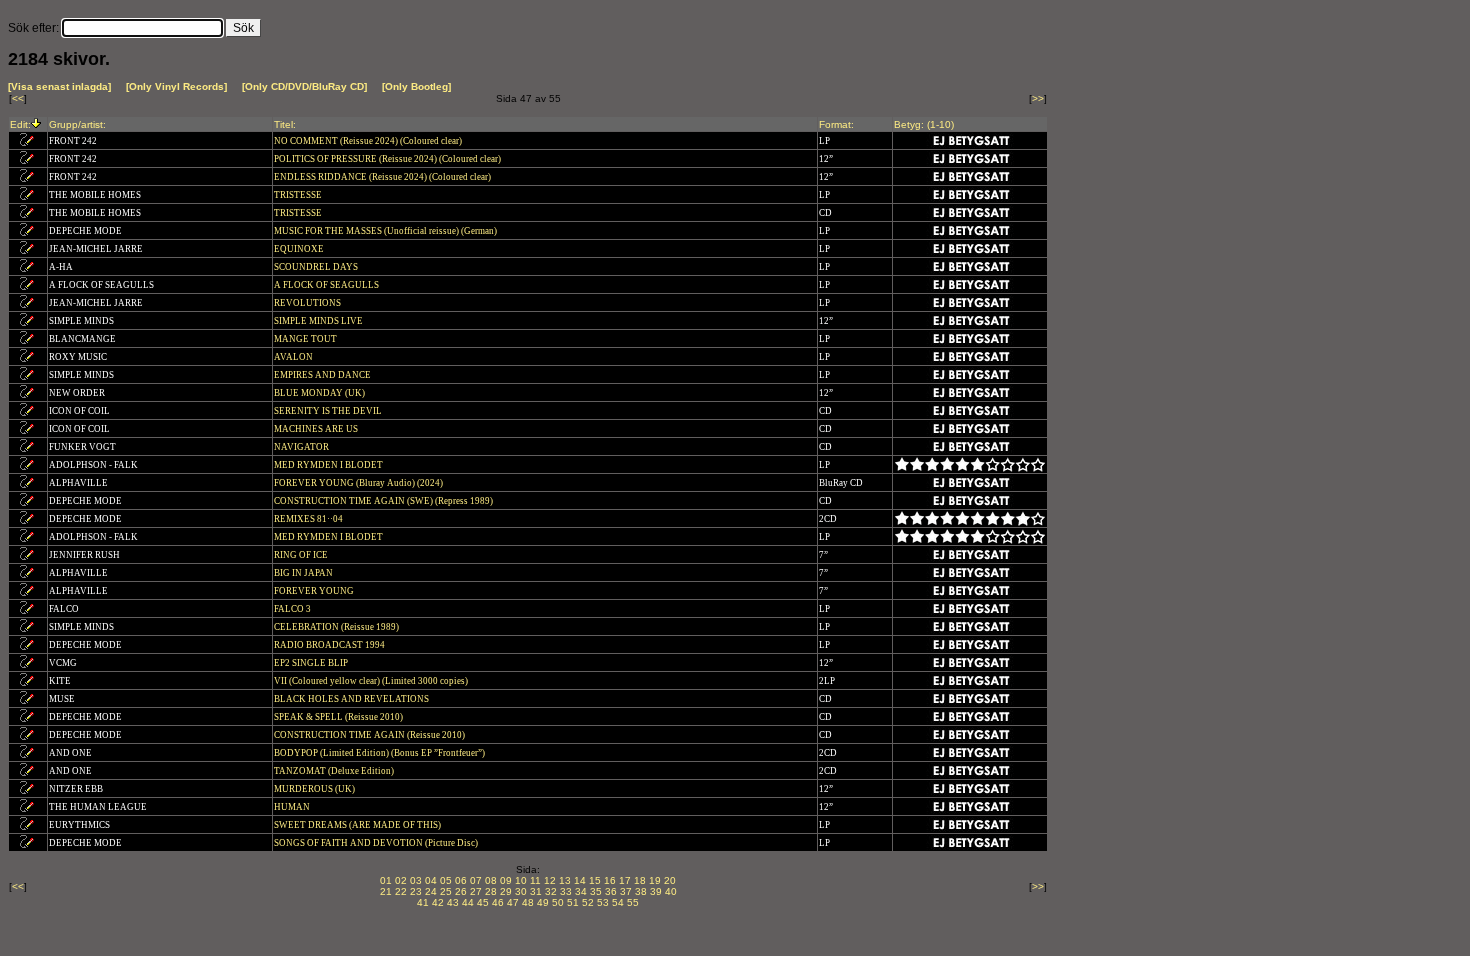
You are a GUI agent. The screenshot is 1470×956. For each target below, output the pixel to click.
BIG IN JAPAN (304, 573)
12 (550, 880)
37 (626, 891)
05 (446, 880)
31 (536, 891)
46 (498, 902)
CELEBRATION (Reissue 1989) (337, 627)
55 (633, 902)
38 (641, 891)
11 (535, 880)
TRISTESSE (299, 195)
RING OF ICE (302, 555)
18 (640, 880)
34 (581, 891)
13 (565, 880)
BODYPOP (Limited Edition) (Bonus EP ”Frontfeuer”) (380, 753)
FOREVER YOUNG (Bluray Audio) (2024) (359, 483)
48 (528, 902)
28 (491, 891)
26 (461, 891)
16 (610, 880)
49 (543, 902)
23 (416, 891)
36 (611, 891)
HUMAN (293, 807)
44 (468, 902)
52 (588, 902)
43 (453, 902)
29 (506, 891)
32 (551, 891)
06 (461, 880)
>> (1038, 98)
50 (558, 902)
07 (476, 880)
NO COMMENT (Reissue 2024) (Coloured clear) (369, 141)
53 (603, 902)
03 (416, 880)
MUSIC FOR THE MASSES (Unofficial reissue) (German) (386, 231)
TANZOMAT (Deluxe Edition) (335, 771)
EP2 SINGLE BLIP (312, 663)
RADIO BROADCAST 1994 (330, 645)
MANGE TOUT (306, 339)
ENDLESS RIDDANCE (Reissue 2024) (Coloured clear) (383, 177)
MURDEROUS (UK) (315, 789)
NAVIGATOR (302, 447)
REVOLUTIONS (308, 303)
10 (521, 880)
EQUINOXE (300, 249)
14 (580, 880)
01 (386, 880)
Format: (836, 124)
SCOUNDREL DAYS (317, 267)
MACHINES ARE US (317, 429)
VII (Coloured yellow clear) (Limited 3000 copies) (372, 681)
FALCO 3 (293, 609)
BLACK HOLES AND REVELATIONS (352, 699)
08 (491, 880)
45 (483, 902)
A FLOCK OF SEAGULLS (327, 285)
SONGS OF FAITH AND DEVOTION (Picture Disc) (377, 843)
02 (401, 880)
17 (625, 880)
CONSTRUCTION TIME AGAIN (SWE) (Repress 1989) (384, 501)
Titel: (285, 124)
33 (566, 891)
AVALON (294, 357)
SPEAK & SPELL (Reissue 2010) (339, 717)
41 (423, 902)
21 (386, 891)
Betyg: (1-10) (924, 124)
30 (521, 891)
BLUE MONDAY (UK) (320, 393)
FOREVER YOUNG (315, 591)
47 (513, 902)
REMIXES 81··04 (309, 519)
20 (670, 880)
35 (596, 891)
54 (618, 902)
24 (431, 891)
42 (438, 902)
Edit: (20, 124)
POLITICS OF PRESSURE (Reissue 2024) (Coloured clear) (388, 159)
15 (595, 880)
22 (401, 891)
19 (655, 880)
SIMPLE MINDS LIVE (319, 321)
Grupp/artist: (77, 124)
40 (671, 891)
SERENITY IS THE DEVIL (329, 411)
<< (18, 98)
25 (446, 891)
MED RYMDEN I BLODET (329, 465)
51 (573, 902)
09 (506, 880)
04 (431, 880)
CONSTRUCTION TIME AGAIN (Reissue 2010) (370, 735)
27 (476, 891)
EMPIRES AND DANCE (323, 375)
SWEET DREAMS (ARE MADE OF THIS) (358, 825)
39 (656, 891)
